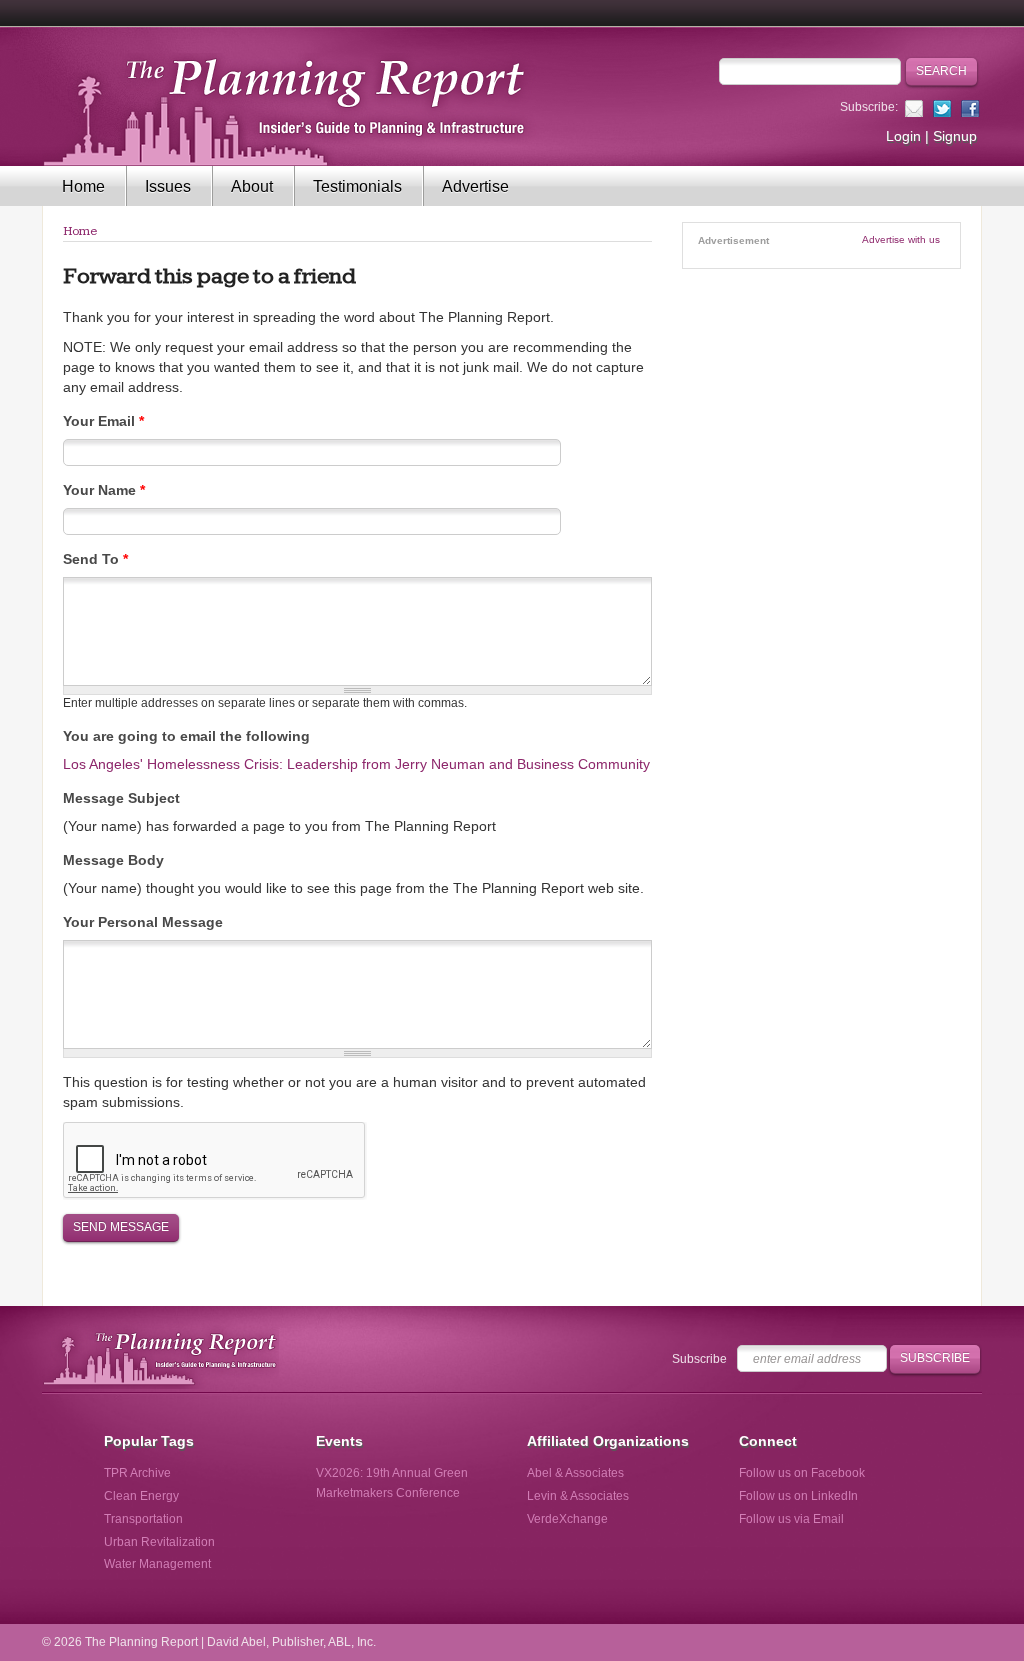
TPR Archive (137, 1473)
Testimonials (357, 186)
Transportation (143, 1519)
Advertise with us (901, 239)
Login (903, 136)
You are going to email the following (186, 736)
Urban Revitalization (159, 1542)
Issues (168, 186)
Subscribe (699, 1359)
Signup (955, 136)
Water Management (157, 1564)
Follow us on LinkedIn (798, 1496)
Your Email (103, 421)
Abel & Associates (575, 1473)
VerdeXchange (567, 1519)
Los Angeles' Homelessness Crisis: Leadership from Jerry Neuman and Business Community (356, 764)
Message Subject (121, 798)
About (252, 186)
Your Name (104, 490)
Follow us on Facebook (802, 1473)
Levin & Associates (578, 1496)
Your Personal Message (143, 922)
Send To (95, 559)
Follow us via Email (791, 1519)
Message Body (113, 860)
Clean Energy (141, 1496)
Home (83, 186)
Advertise (475, 186)
